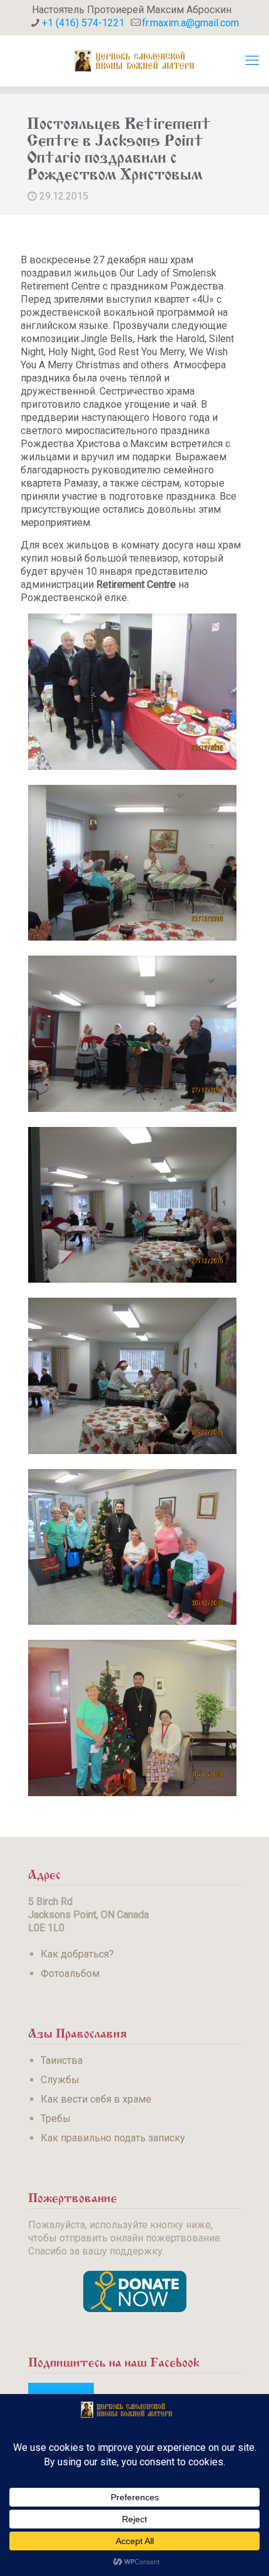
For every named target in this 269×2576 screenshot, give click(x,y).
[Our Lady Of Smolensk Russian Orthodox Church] (134, 61)
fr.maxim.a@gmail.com (190, 23)
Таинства (62, 2060)
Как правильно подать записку (113, 2138)
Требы (56, 2119)
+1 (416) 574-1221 (83, 23)
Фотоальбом (70, 1973)
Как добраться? (77, 1954)
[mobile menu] (252, 61)
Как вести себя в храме (96, 2099)
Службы (60, 2080)
